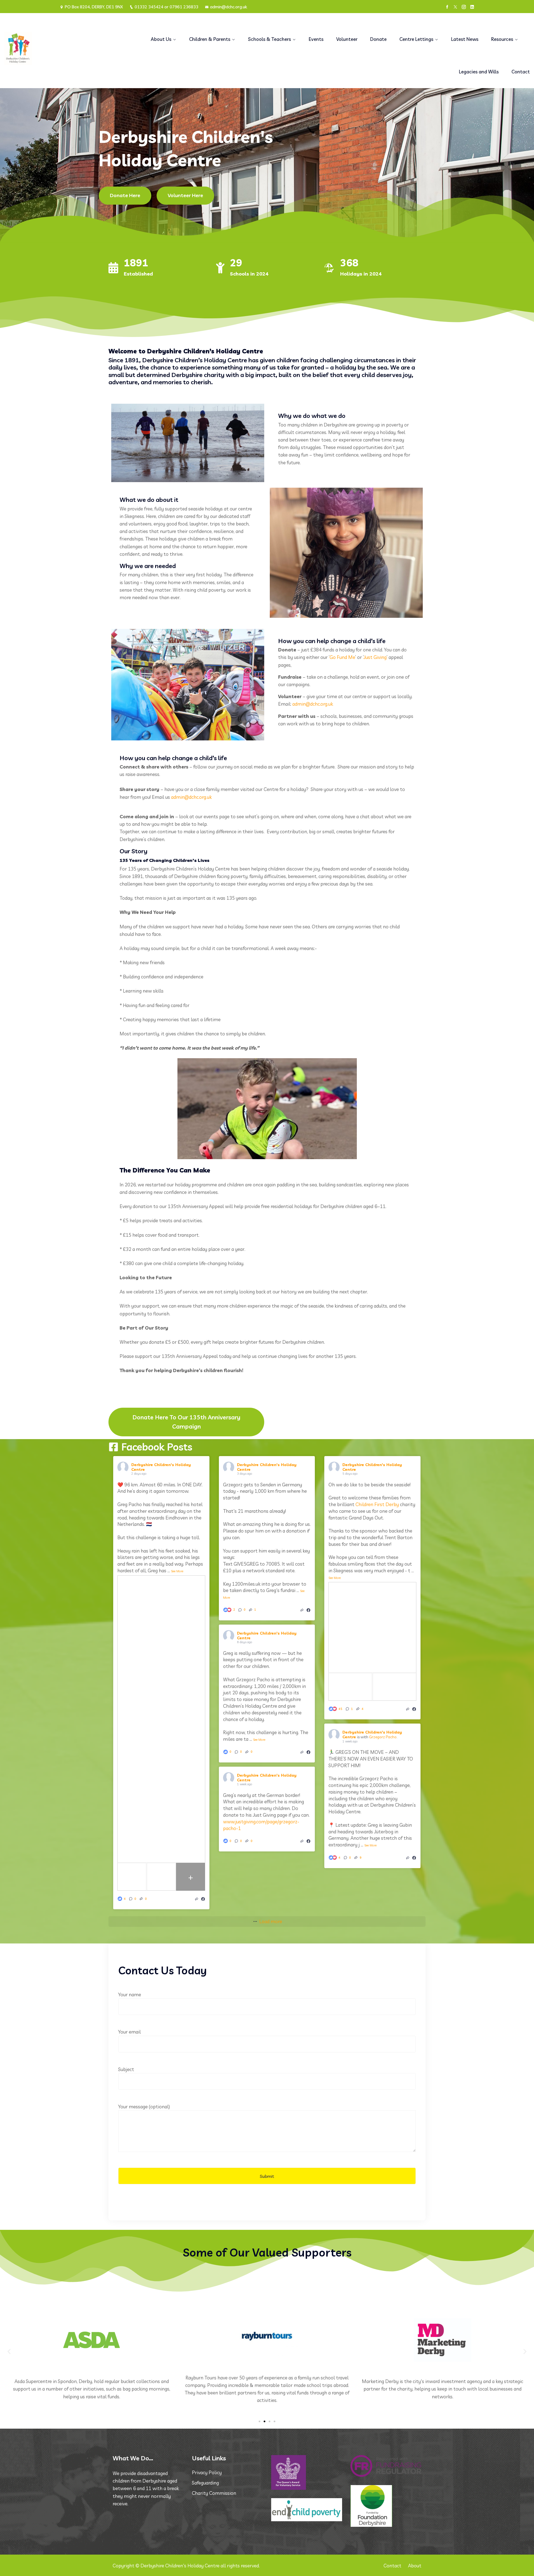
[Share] (197, 1899)
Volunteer (347, 39)
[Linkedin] (472, 7)
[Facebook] (447, 7)
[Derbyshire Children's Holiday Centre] (67, 48)
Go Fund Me (342, 657)
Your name (130, 1994)
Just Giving (375, 657)
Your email (129, 2032)
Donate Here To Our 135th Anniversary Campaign (186, 1422)
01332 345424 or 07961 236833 (166, 7)
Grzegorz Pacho (383, 1737)
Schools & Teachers (270, 39)
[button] (9, 2351)
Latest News (465, 39)
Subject (126, 2069)
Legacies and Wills (479, 72)
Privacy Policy (207, 2472)
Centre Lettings (416, 39)
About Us (161, 39)
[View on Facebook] (203, 1899)
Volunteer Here (185, 195)
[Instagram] (464, 7)
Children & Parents (210, 39)
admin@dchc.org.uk (228, 7)
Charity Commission (214, 2493)
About (415, 2566)
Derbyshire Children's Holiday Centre (161, 1467)
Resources (502, 39)
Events (316, 39)
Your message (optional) (144, 2107)
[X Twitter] (455, 7)
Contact (521, 72)
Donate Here (125, 195)
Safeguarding (205, 2483)
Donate (378, 39)
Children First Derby (377, 1504)
